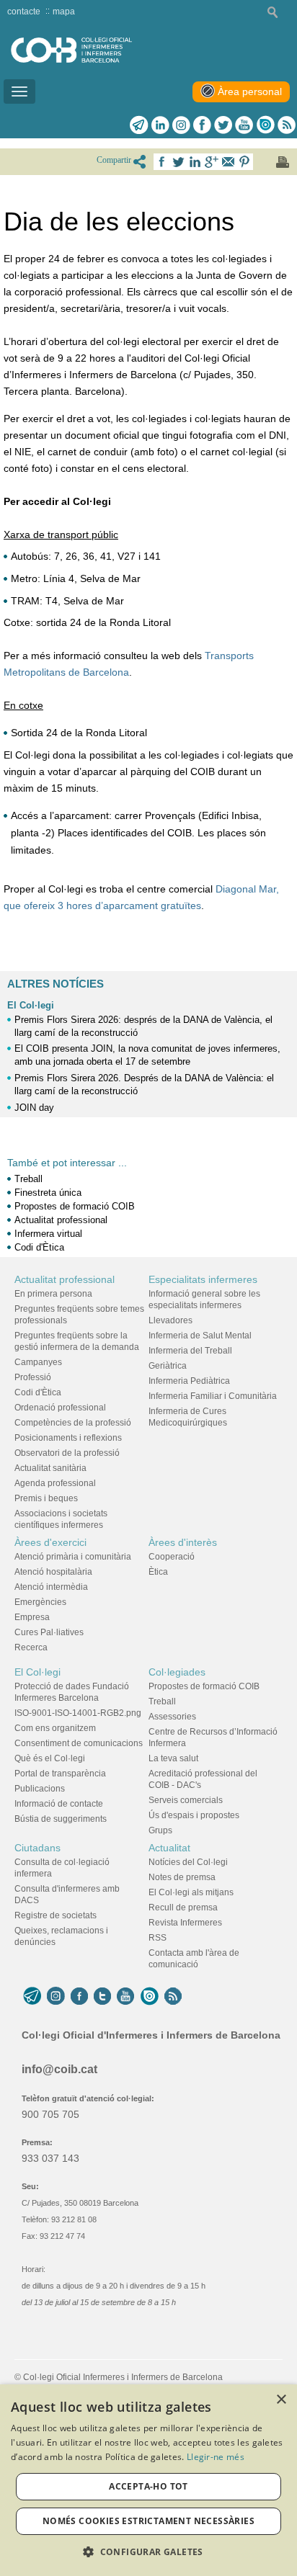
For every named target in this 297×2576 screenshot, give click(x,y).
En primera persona (53, 1294)
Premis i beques (46, 1498)
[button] (148, 2552)
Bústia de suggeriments (61, 1819)
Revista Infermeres (185, 1923)
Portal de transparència (60, 1774)
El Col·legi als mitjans (191, 1892)
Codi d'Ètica (39, 1247)
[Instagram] (56, 1996)
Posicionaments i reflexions (68, 1438)
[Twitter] (223, 125)
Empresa (32, 1617)
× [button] (281, 2400)
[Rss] (287, 125)
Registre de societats (56, 1915)
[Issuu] (265, 125)
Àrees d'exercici (50, 1542)
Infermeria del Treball (190, 1351)
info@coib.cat (59, 2069)
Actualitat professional (61, 1220)
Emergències (40, 1602)
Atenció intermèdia (51, 1587)
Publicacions (40, 1789)
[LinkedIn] (160, 125)
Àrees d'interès (183, 1542)
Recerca (31, 1647)
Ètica (158, 1572)
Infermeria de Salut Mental (200, 1336)
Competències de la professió (73, 1423)
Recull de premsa (183, 1908)
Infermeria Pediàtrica (189, 1381)
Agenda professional (55, 1483)
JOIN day (34, 1108)
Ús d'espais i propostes (194, 1815)
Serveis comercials (186, 1800)
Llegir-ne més (216, 2457)
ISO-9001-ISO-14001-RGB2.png (78, 1713)
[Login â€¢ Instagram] (181, 125)
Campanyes (38, 1362)
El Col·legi (31, 1005)
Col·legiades (177, 1672)
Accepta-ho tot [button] (148, 2486)
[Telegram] (139, 125)
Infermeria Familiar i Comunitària (213, 1396)
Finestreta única (48, 1193)
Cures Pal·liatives (49, 1632)
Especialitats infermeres (203, 1279)
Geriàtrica (168, 1366)
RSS (158, 1938)
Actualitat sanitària (50, 1468)
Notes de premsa (182, 1877)
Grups (160, 1830)
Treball (28, 1179)
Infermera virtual (48, 1234)
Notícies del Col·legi (188, 1862)
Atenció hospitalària (53, 1572)
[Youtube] (244, 125)
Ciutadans (37, 1848)
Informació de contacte (59, 1804)
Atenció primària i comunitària (73, 1557)
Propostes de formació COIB (75, 1206)
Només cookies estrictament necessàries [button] (148, 2521)
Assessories (172, 1717)
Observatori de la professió (67, 1453)
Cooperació (172, 1557)
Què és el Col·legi (50, 1758)
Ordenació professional (60, 1408)
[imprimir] (283, 162)
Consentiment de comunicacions (79, 1743)
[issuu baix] (149, 1996)
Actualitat (169, 1848)
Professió (33, 1377)
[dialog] (148, 2480)
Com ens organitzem (55, 1728)
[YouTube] (125, 1996)
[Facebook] (202, 125)
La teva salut (173, 1758)
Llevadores (170, 1320)
